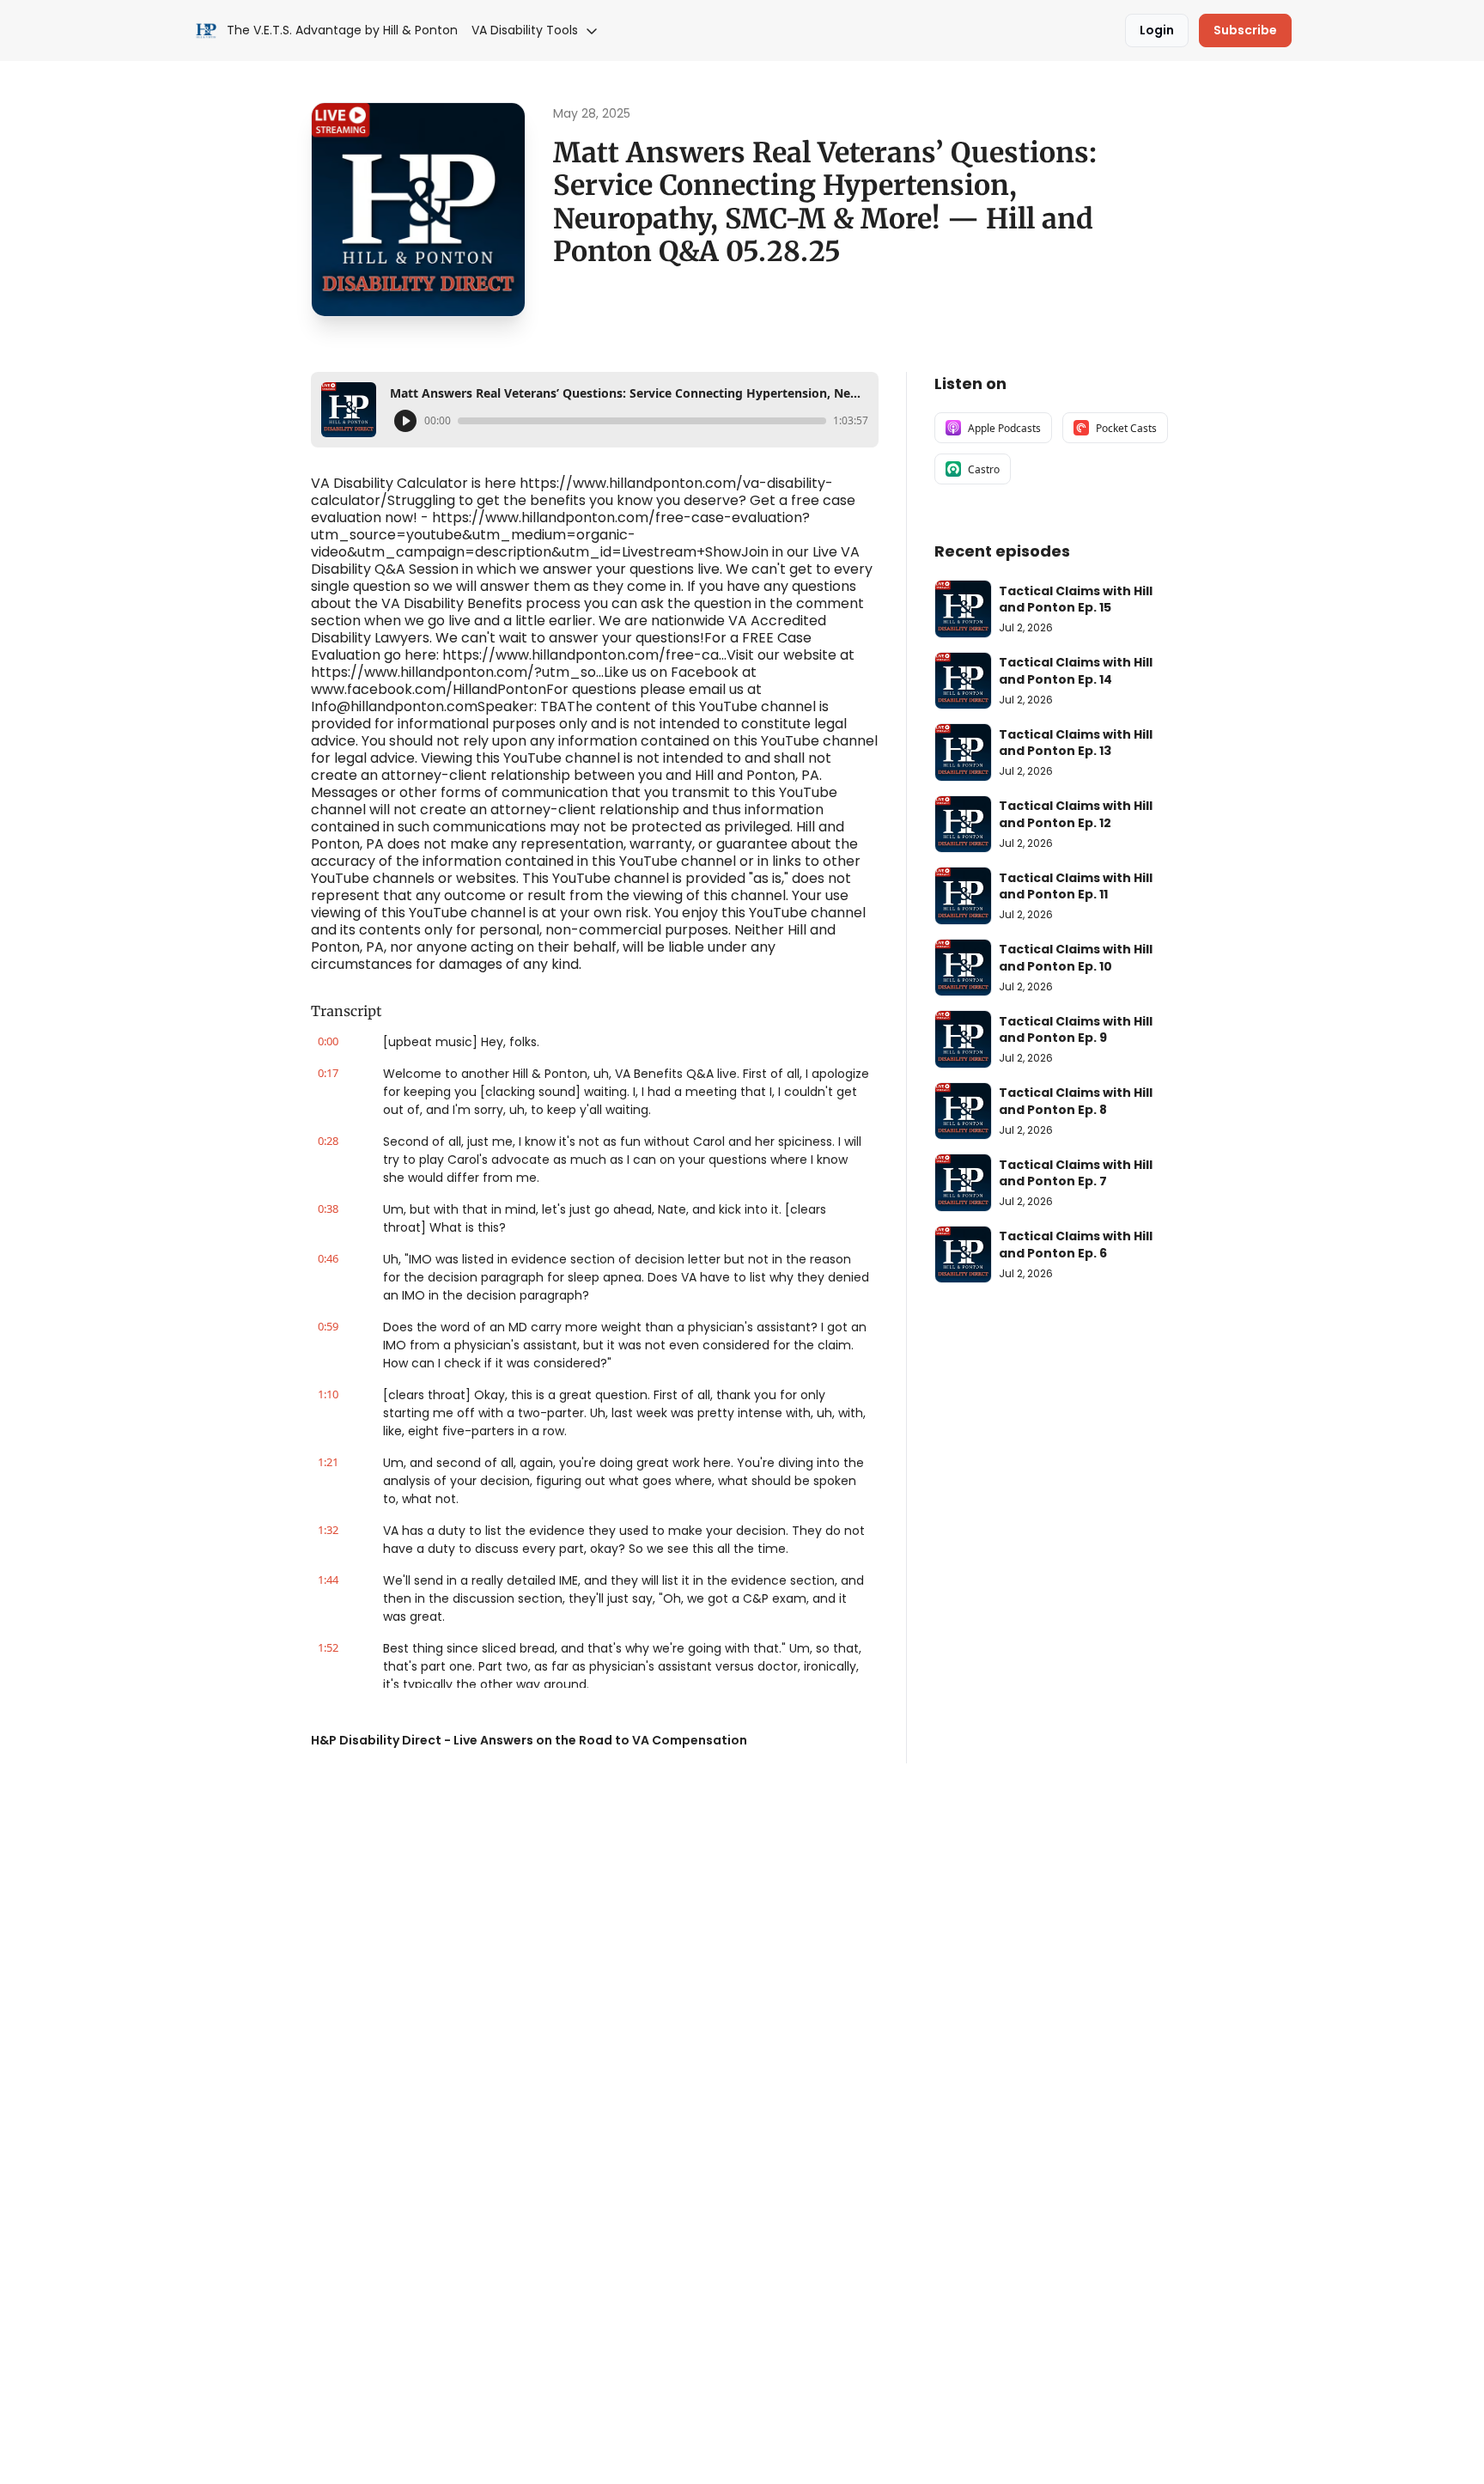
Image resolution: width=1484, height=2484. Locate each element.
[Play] (405, 421)
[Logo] (206, 31)
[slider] (642, 421)
